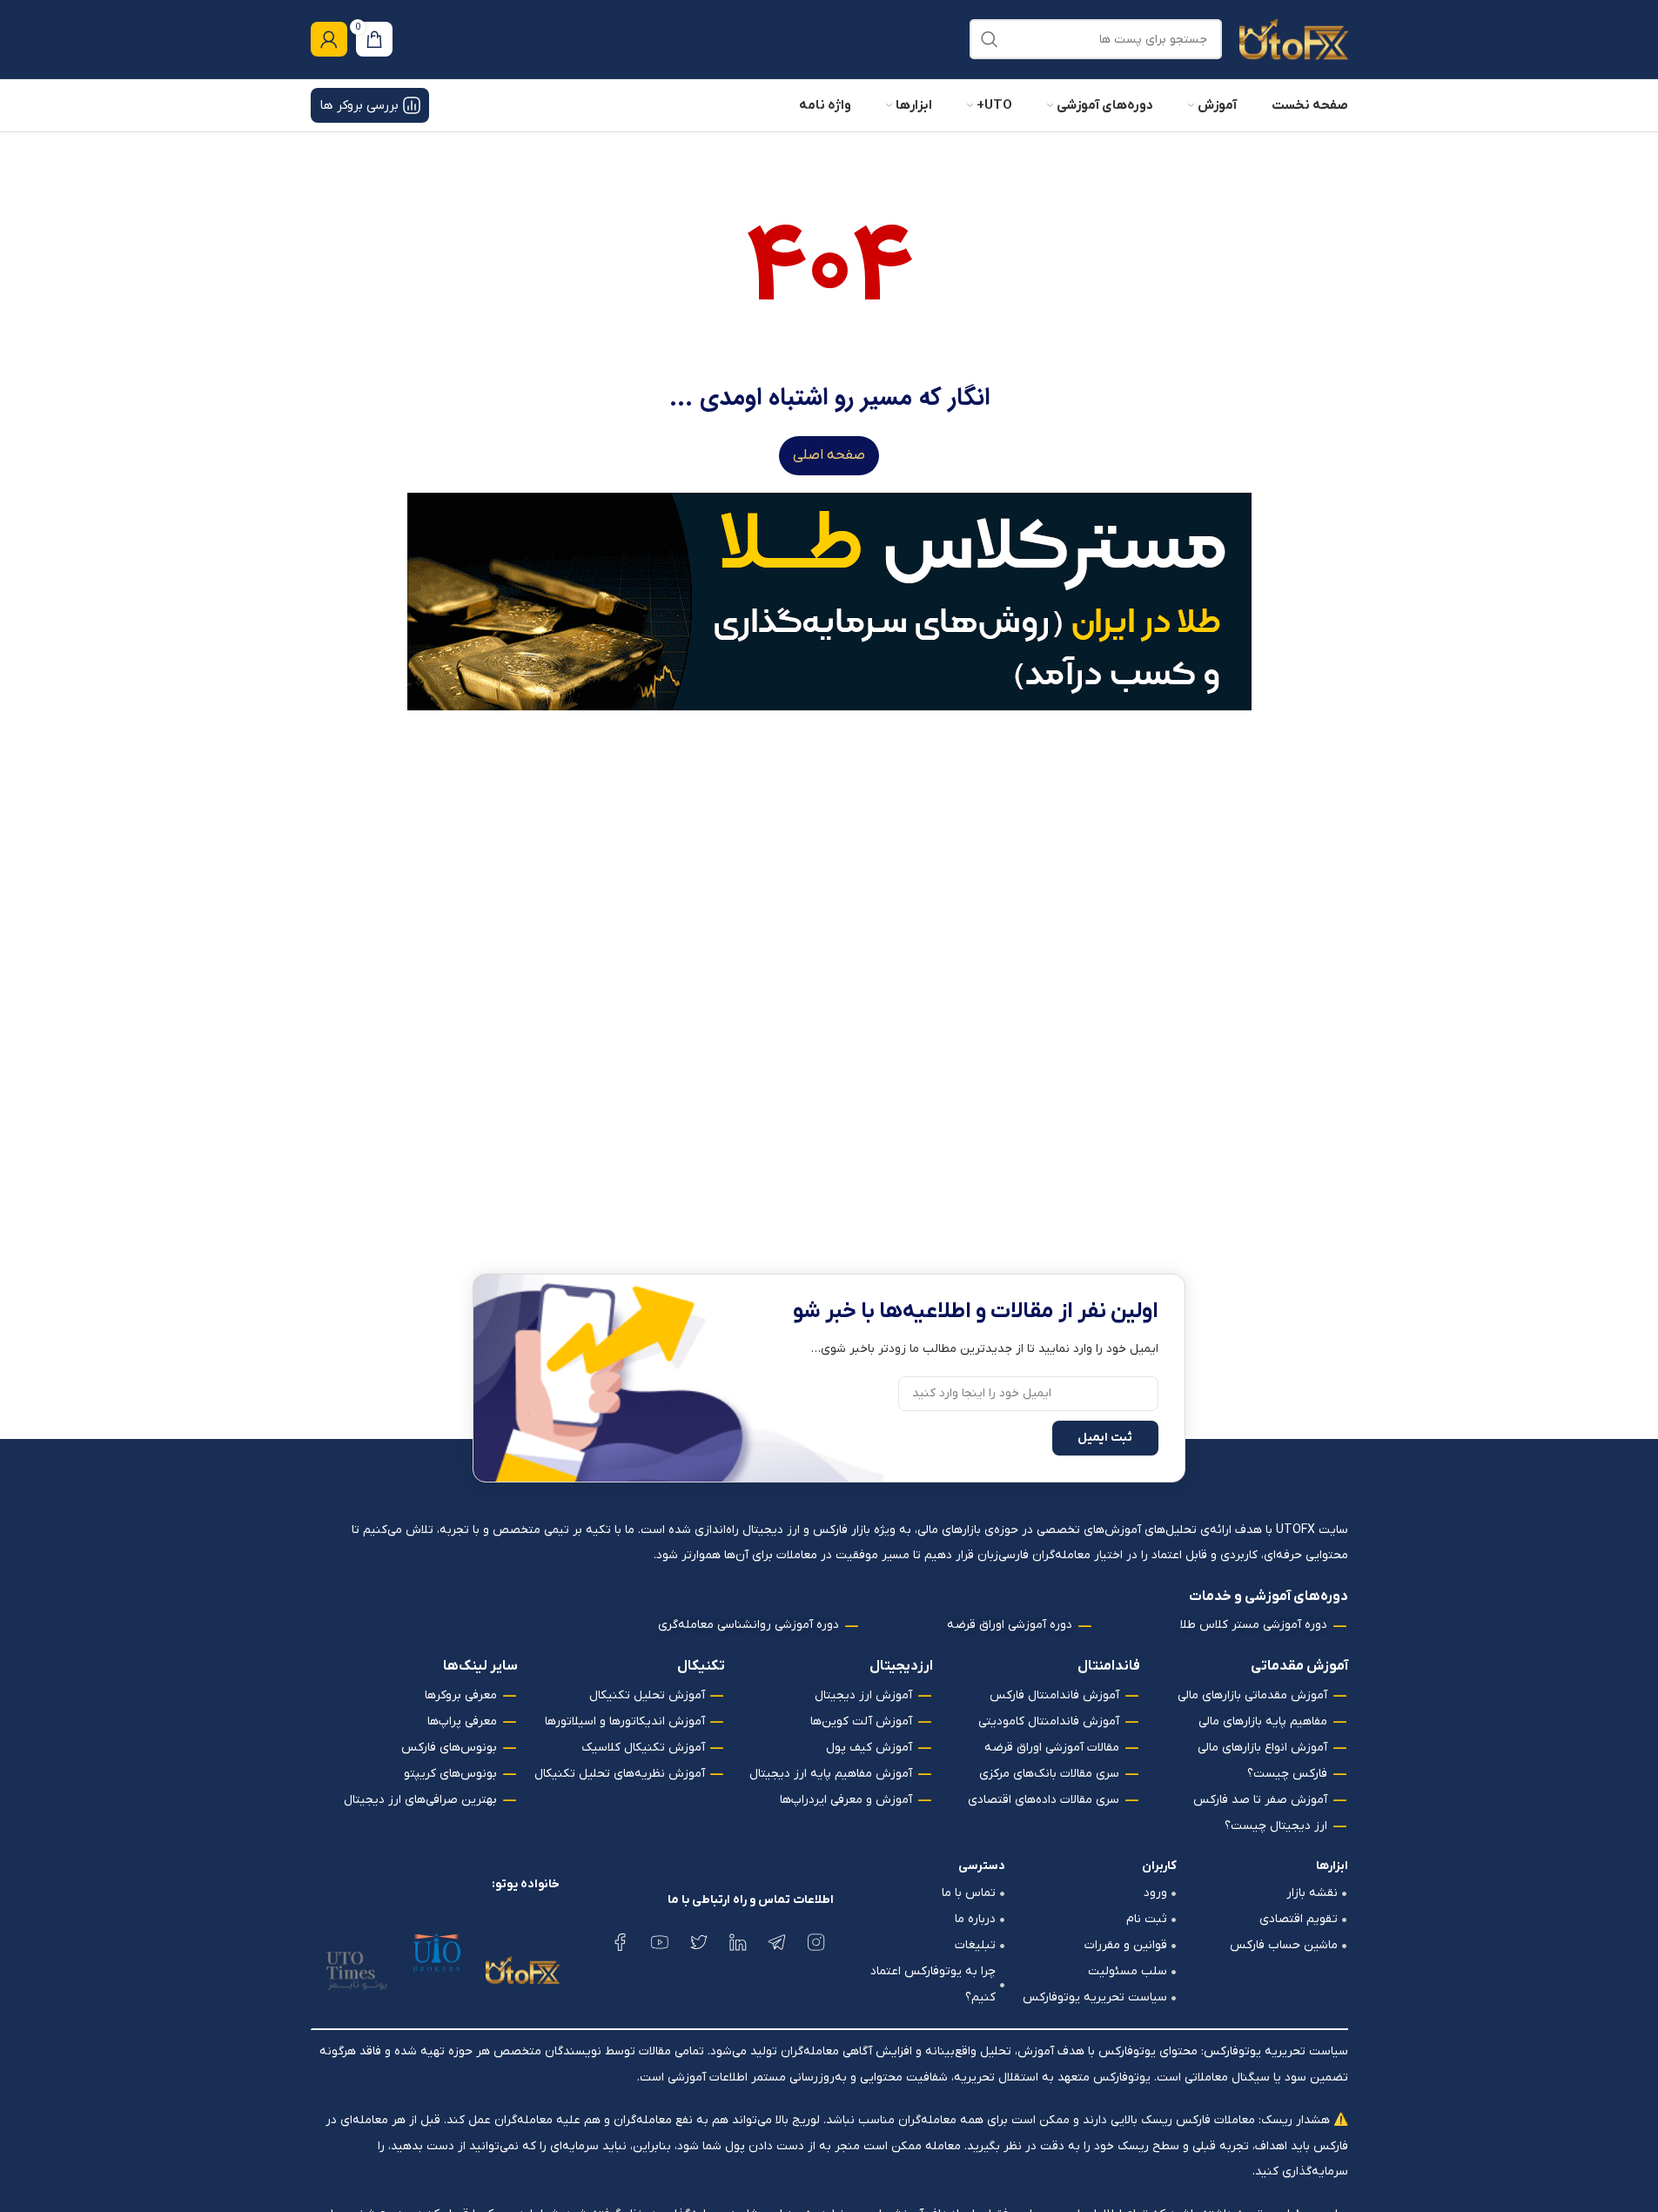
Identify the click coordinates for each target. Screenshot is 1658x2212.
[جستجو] (990, 39)
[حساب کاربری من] (329, 39)
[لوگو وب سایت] (1294, 39)
